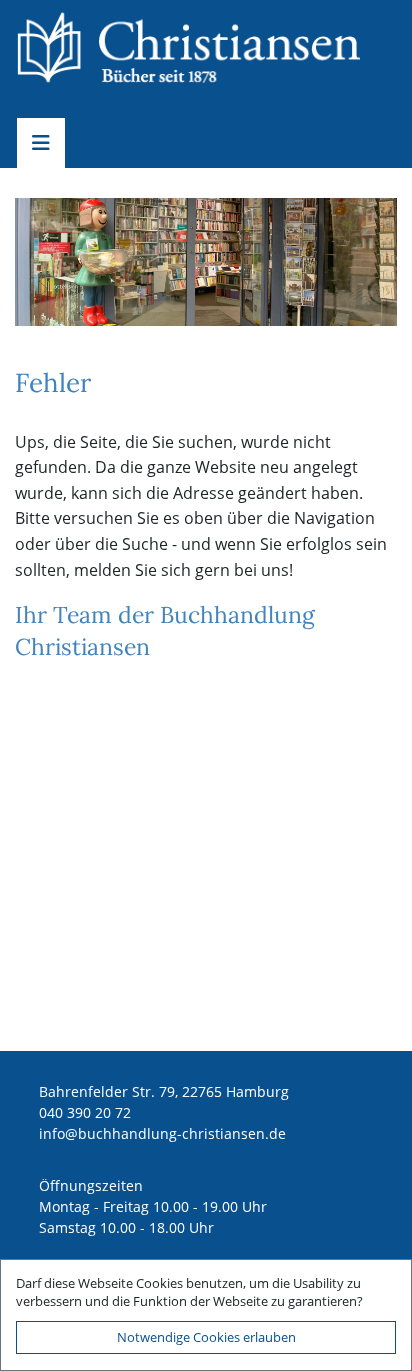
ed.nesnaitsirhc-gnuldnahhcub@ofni (162, 1133)
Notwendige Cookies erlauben (206, 1337)
